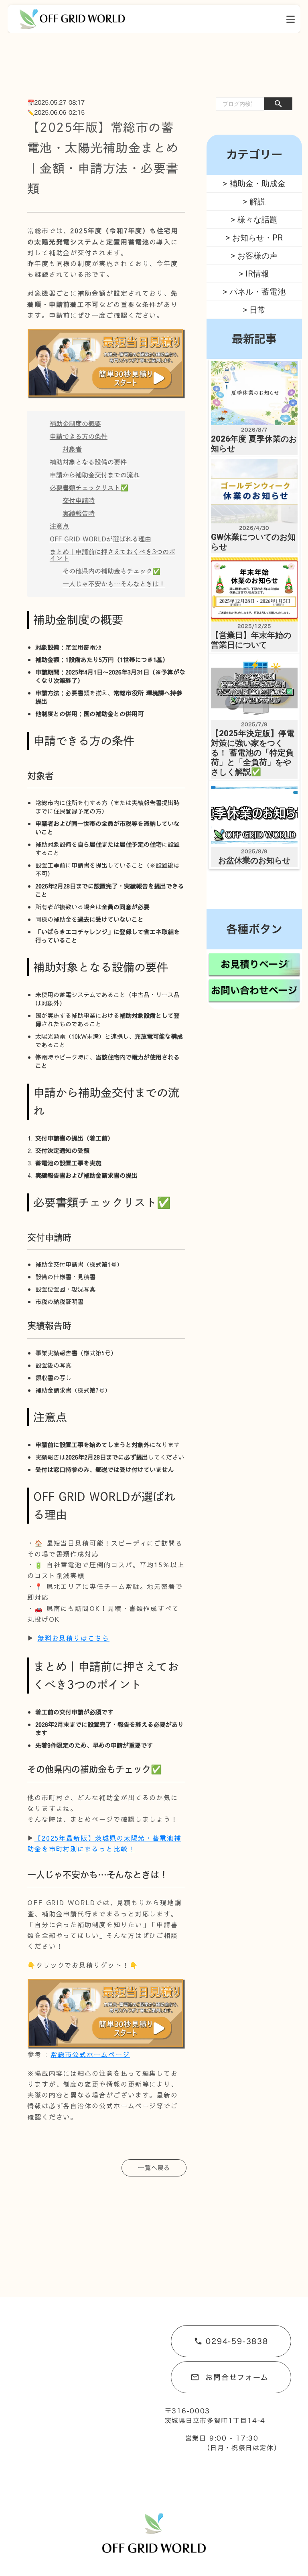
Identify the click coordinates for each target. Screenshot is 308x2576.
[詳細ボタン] (291, 19)
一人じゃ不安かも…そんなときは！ (114, 584)
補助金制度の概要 (75, 424)
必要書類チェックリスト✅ (89, 488)
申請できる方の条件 (79, 436)
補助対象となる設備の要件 (88, 462)
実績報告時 (79, 513)
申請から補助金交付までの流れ (95, 475)
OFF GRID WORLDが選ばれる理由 (100, 539)
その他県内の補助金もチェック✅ (111, 571)
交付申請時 (79, 501)
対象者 (72, 449)
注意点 (59, 526)
